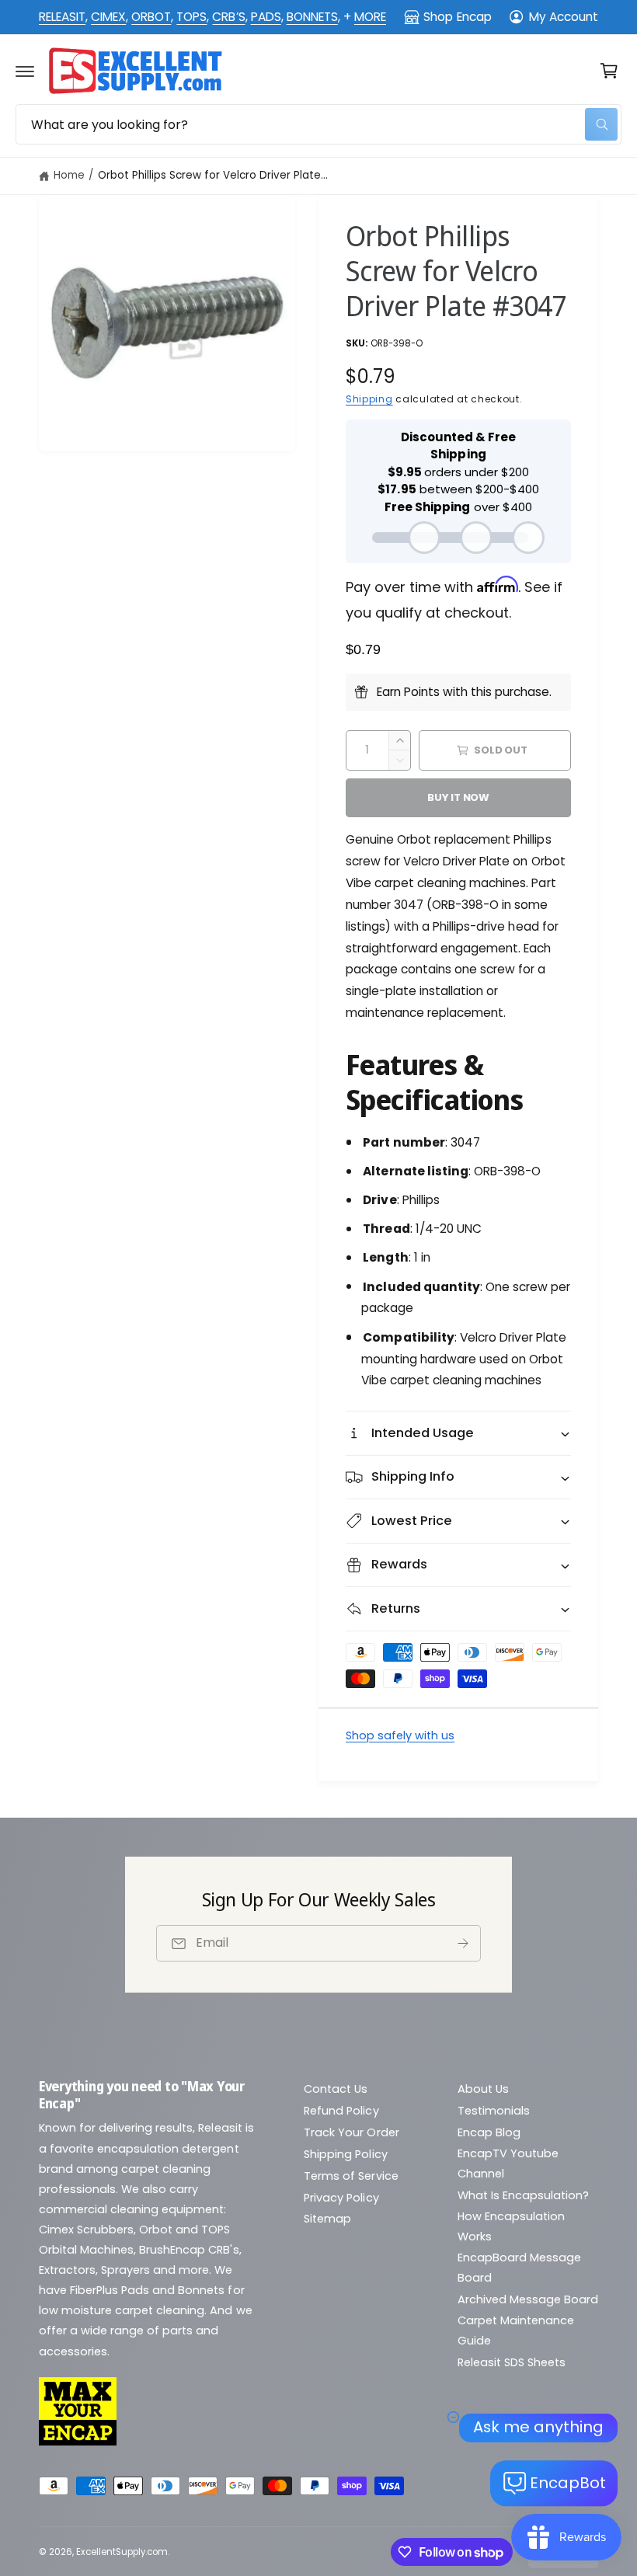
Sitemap (327, 2219)
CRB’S (228, 17)
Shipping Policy (345, 2154)
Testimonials (494, 2111)
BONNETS (312, 17)
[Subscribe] (463, 1943)
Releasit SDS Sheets (512, 2362)
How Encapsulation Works (511, 2226)
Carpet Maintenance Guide (516, 2331)
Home (69, 175)
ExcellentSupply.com (122, 2552)
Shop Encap (457, 17)
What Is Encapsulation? (523, 2195)
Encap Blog (489, 2132)
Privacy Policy (341, 2198)
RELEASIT (62, 17)
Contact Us (336, 2089)
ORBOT (151, 17)
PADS (266, 17)
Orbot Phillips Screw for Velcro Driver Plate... (213, 175)
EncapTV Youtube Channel (508, 2163)
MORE (370, 17)
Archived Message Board (528, 2299)
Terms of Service (351, 2176)
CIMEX (108, 17)
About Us (483, 2089)
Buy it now (458, 797)
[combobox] (318, 124)
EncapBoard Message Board (519, 2268)
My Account (564, 17)
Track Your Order (351, 2132)
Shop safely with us (400, 1735)
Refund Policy (341, 2111)
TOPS (191, 17)
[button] (25, 71)
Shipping (369, 399)
